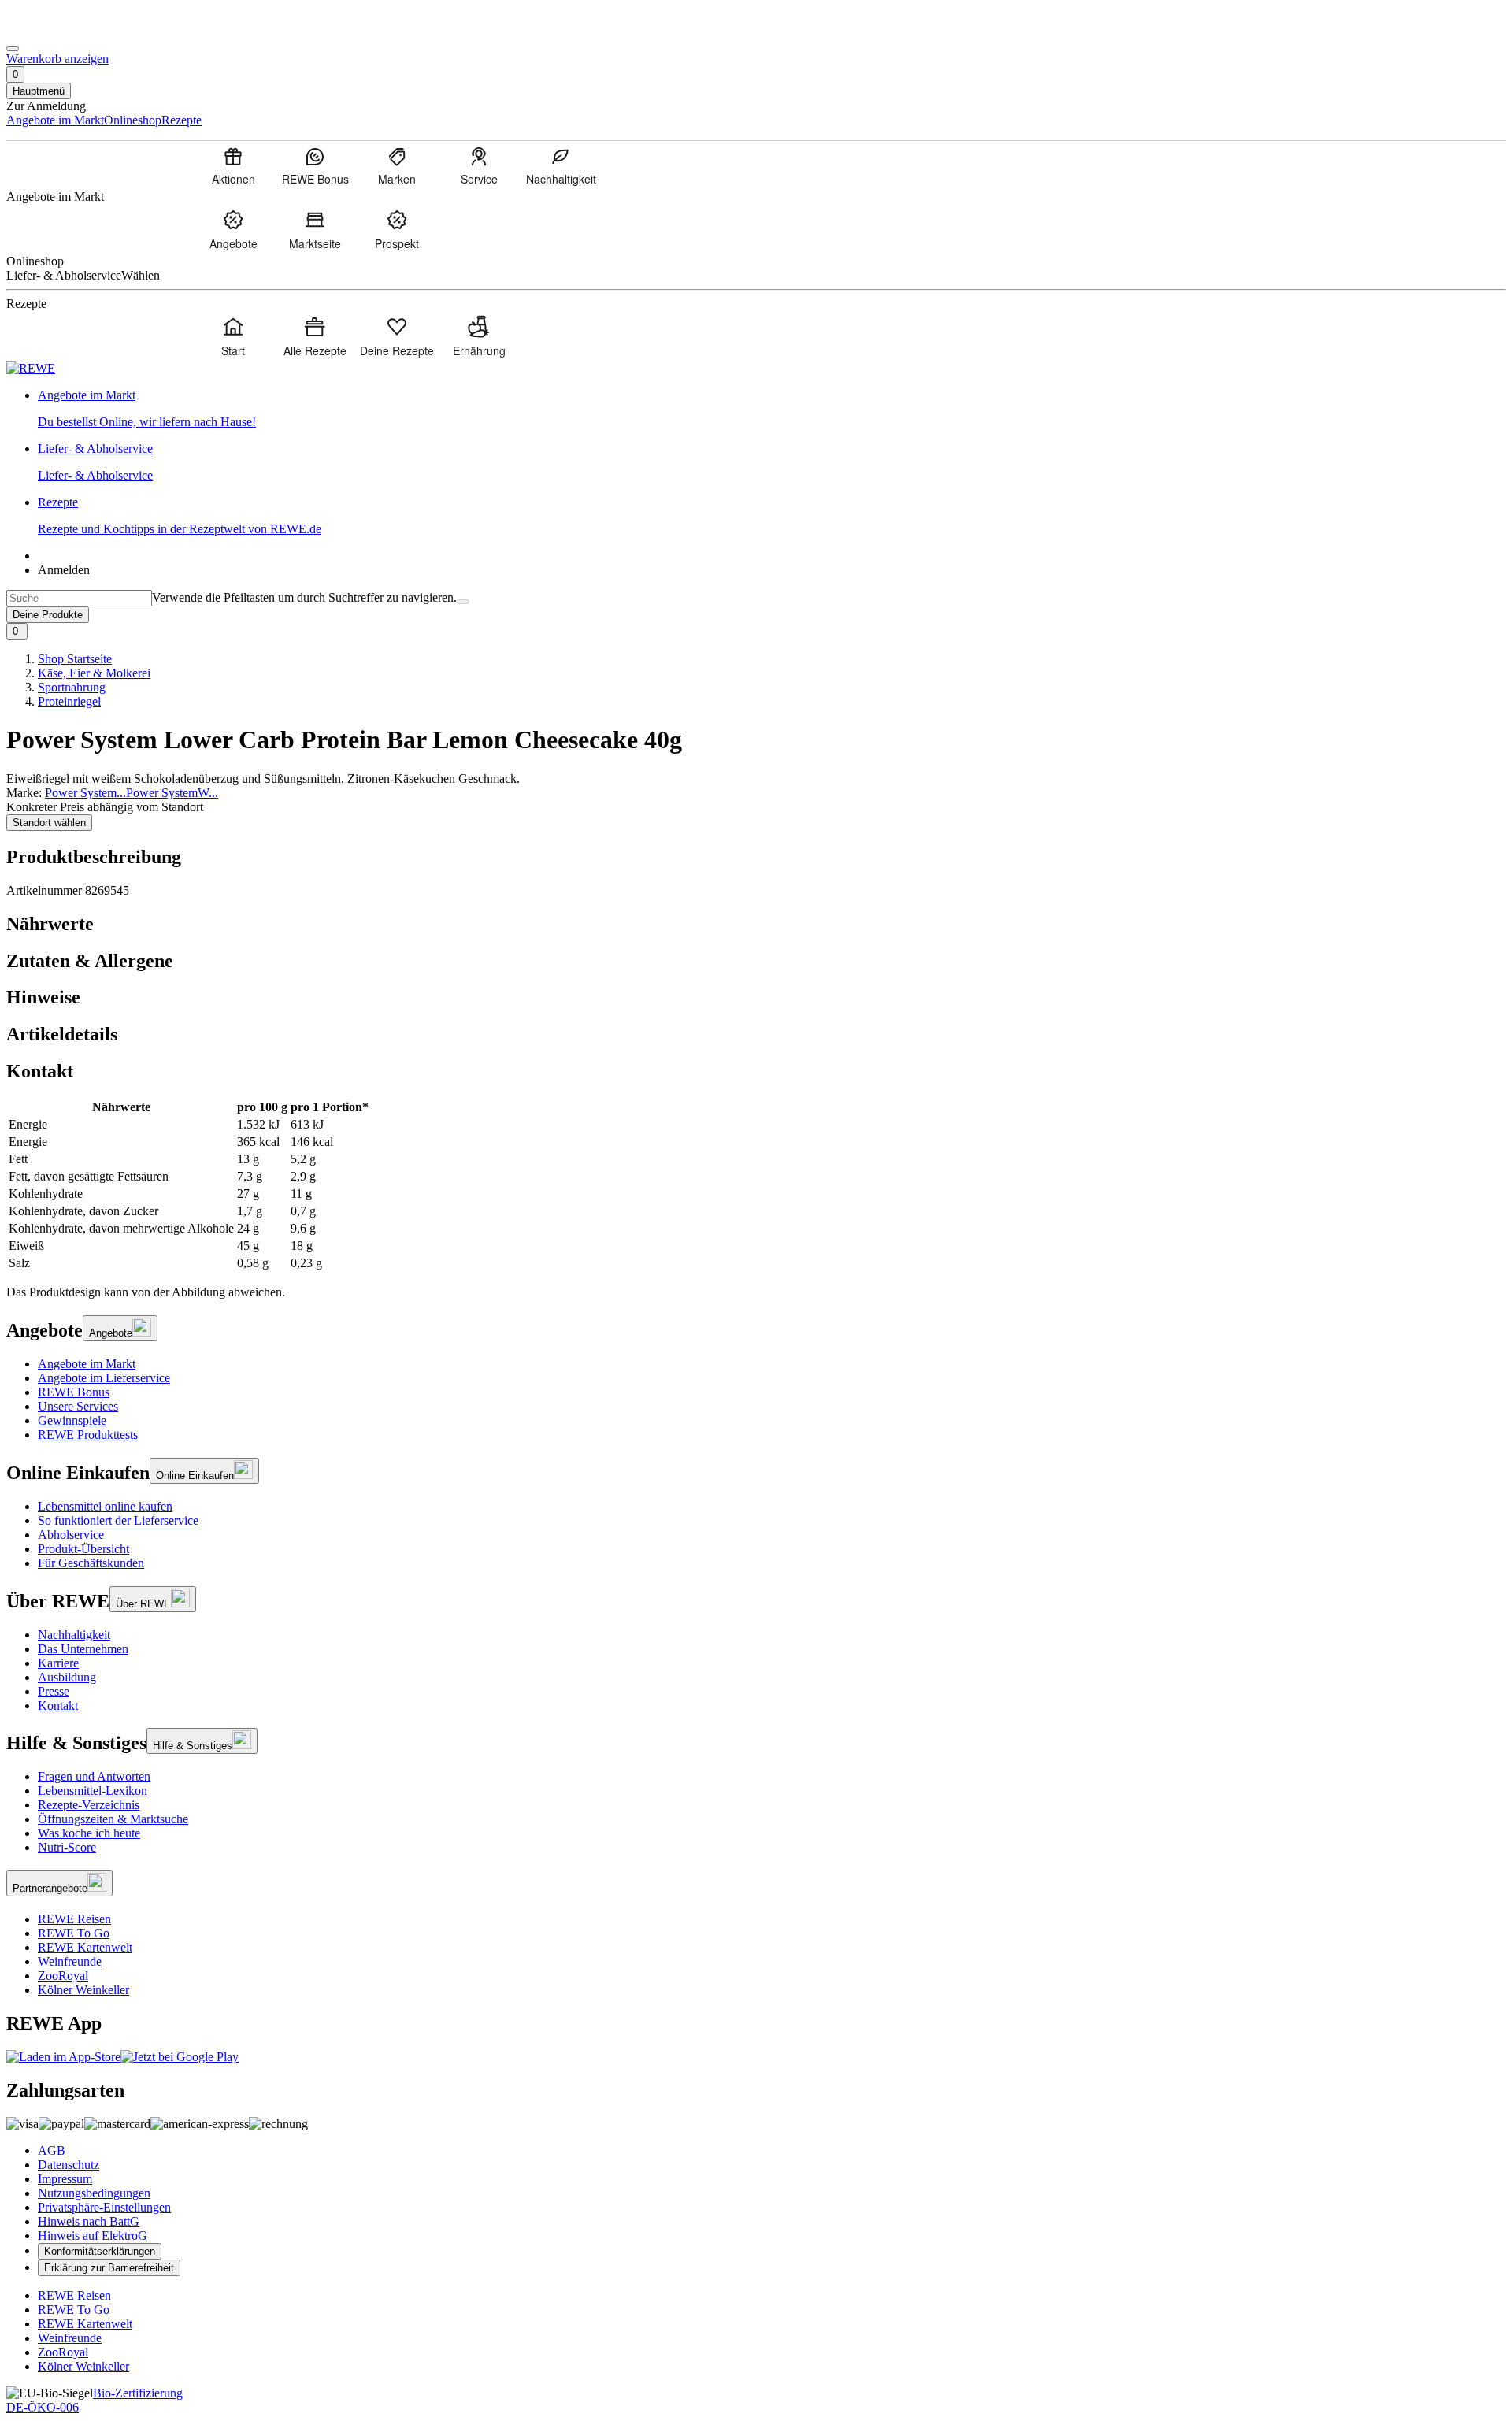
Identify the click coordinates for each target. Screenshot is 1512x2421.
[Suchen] (463, 602)
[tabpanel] (756, 1185)
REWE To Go (74, 1933)
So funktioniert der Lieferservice (118, 1520)
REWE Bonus (74, 1392)
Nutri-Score (67, 1847)
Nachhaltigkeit (74, 1635)
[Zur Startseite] (60, 30)
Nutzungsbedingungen (94, 2193)
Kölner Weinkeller (83, 1990)
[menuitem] (233, 165)
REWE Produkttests (88, 1435)
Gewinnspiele (72, 1420)
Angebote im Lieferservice (104, 1378)
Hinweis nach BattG (89, 2221)
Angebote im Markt (87, 1364)
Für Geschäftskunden (91, 1563)
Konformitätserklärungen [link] (100, 2251)
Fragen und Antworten (94, 1776)
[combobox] (79, 598)
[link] (772, 409)
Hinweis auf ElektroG (93, 2236)
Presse (54, 1691)
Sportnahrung (72, 687)
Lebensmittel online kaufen (105, 1506)
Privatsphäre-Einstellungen (104, 2207)
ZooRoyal (63, 1976)
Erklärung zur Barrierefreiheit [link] (109, 2268)
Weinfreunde (70, 1961)
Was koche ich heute (89, 1833)
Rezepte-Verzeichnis (89, 1805)
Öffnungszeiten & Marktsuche (113, 1819)
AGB (52, 2150)
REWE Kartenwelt (85, 1947)
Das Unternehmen (83, 1649)
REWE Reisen (74, 1919)
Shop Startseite (75, 659)
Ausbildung (67, 1677)
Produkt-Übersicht (83, 1549)
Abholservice (71, 1535)
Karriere (58, 1663)
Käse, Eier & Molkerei (94, 673)
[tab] (756, 924)
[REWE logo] (31, 368)
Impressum (65, 2179)
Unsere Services (78, 1406)
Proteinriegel (69, 701)
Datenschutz (69, 2165)
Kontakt (58, 1705)
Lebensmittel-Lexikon (93, 1791)
